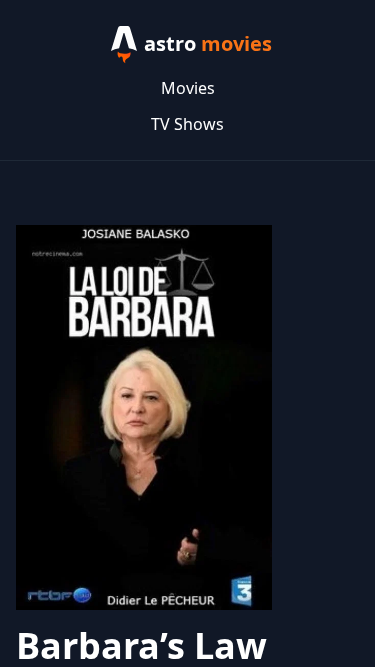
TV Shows (187, 124)
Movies (188, 88)
